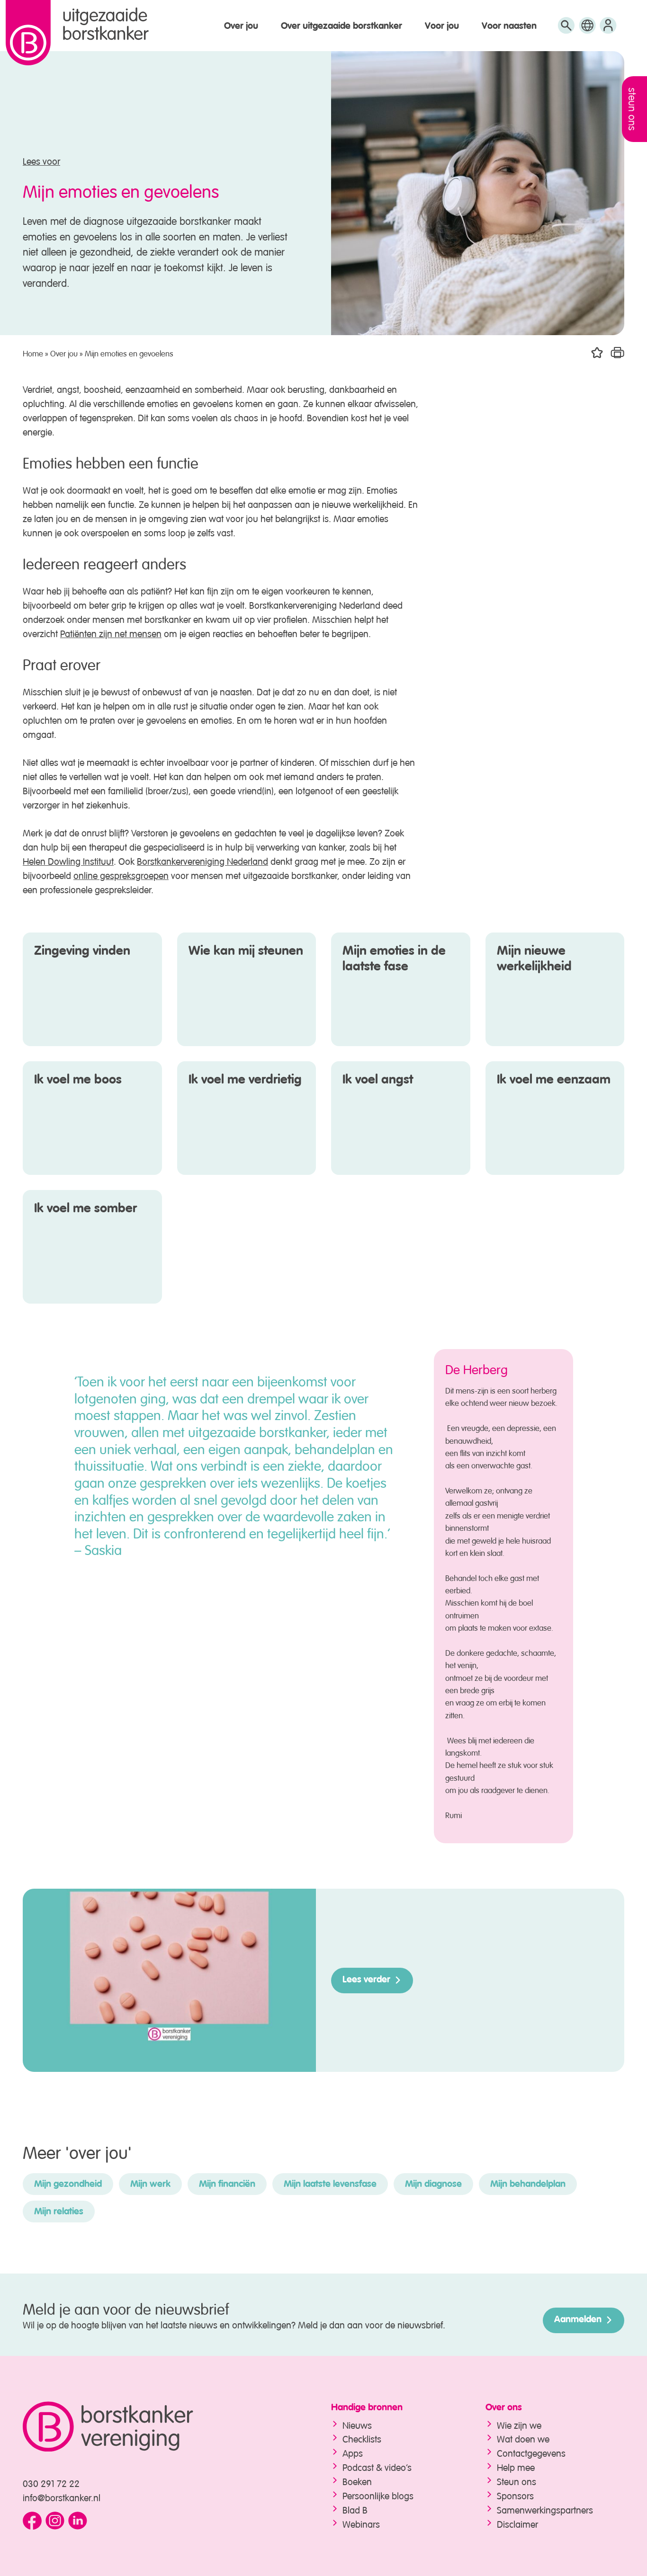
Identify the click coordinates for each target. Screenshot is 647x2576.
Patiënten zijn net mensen (111, 633)
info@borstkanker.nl (62, 2497)
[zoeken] (566, 30)
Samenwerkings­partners (545, 2509)
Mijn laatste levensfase (330, 2185)
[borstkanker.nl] (158, 2427)
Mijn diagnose (433, 2185)
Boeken (357, 2481)
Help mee (516, 2466)
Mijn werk (150, 2185)
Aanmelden (578, 2320)
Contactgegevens (531, 2452)
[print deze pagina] (617, 353)
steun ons (634, 109)
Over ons (504, 2408)
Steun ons (517, 2481)
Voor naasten (509, 27)
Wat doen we (523, 2438)
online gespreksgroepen (121, 875)
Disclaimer (517, 2523)
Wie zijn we (519, 2424)
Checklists (362, 2438)
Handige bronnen (367, 2408)
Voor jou (442, 27)
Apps (353, 2452)
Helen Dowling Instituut (68, 860)
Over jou (241, 27)
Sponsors (515, 2495)
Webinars (361, 2523)
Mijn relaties (59, 2212)
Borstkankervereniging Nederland (202, 860)
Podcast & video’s (377, 2466)
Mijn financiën (227, 2185)
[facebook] (32, 2521)
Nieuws (357, 2424)
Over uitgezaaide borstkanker (341, 27)
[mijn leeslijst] (608, 30)
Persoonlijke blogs (378, 2495)
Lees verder (366, 1980)
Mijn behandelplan (528, 2185)
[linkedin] (78, 2521)
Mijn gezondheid (68, 2185)
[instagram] (55, 2521)
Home (33, 352)
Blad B (355, 2509)
